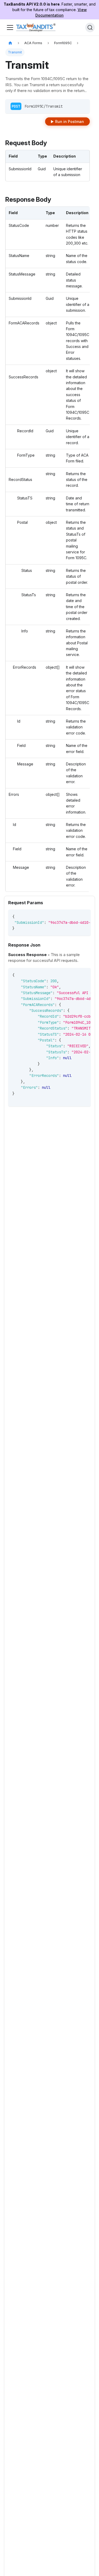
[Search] (90, 27)
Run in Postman (70, 121)
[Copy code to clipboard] (84, 916)
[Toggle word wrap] (75, 916)
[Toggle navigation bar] (10, 27)
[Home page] (10, 43)
